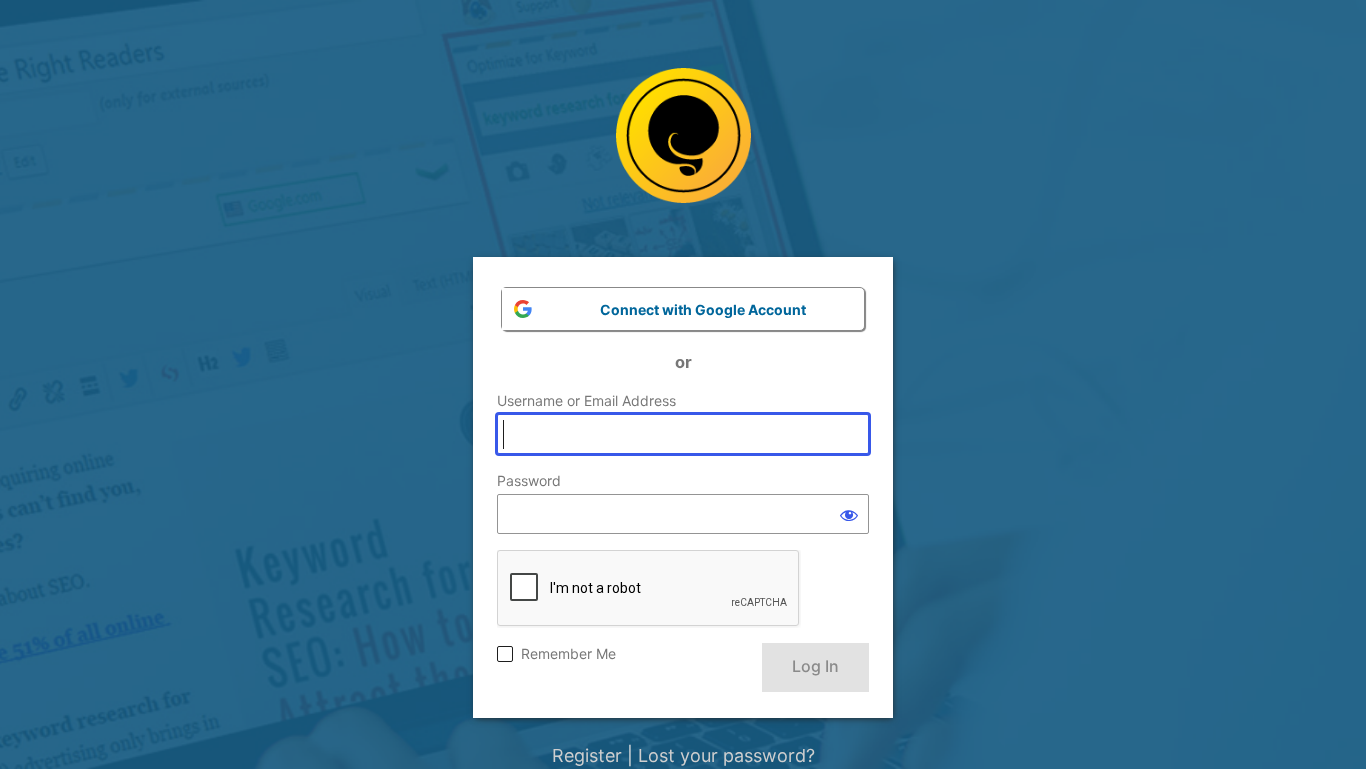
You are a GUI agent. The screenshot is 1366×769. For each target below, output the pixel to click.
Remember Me (568, 653)
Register (587, 755)
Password (529, 480)
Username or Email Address (586, 400)
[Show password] (849, 514)
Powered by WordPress (683, 150)
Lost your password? (726, 755)
